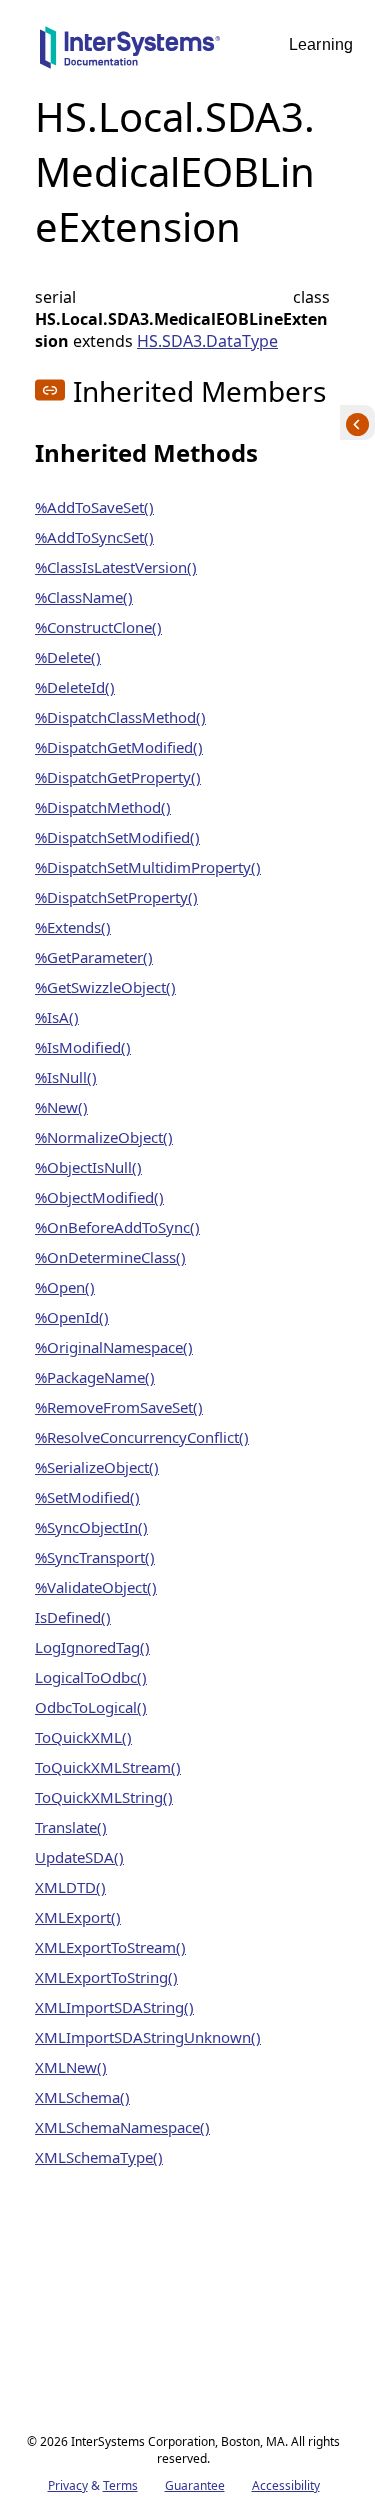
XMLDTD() (70, 1887)
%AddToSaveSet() (94, 507)
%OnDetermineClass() (110, 1257)
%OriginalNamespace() (114, 1347)
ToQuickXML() (83, 1737)
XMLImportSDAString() (114, 2007)
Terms (120, 2485)
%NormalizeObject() (104, 1137)
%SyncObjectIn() (91, 1527)
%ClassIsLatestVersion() (116, 567)
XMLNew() (71, 2067)
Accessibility (286, 2485)
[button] (50, 390)
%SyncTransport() (95, 1557)
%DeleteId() (75, 687)
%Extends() (73, 927)
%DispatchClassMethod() (120, 717)
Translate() (71, 1827)
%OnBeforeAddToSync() (117, 1227)
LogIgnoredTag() (92, 1647)
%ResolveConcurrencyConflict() (142, 1437)
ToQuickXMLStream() (108, 1767)
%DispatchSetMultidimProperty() (148, 867)
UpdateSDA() (79, 1857)
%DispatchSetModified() (117, 837)
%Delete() (68, 657)
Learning (321, 44)
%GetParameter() (94, 957)
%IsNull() (66, 1077)
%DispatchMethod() (103, 807)
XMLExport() (78, 1917)
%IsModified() (83, 1047)
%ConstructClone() (98, 627)
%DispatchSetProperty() (116, 897)
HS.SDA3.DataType (207, 341)
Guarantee (195, 2485)
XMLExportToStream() (110, 1947)
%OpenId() (72, 1317)
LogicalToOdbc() (91, 1677)
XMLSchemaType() (99, 2157)
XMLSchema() (82, 2097)
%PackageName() (95, 1377)
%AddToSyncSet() (94, 537)
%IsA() (57, 1017)
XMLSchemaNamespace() (122, 2127)
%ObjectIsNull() (88, 1167)
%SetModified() (87, 1497)
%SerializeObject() (97, 1467)
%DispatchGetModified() (119, 747)
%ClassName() (84, 597)
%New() (61, 1107)
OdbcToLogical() (91, 1707)
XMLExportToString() (106, 1977)
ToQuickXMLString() (104, 1797)
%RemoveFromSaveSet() (119, 1407)
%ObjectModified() (99, 1197)
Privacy (68, 2485)
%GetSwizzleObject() (105, 987)
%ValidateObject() (96, 1587)
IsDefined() (73, 1617)
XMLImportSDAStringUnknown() (148, 2037)
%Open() (65, 1287)
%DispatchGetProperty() (118, 777)
